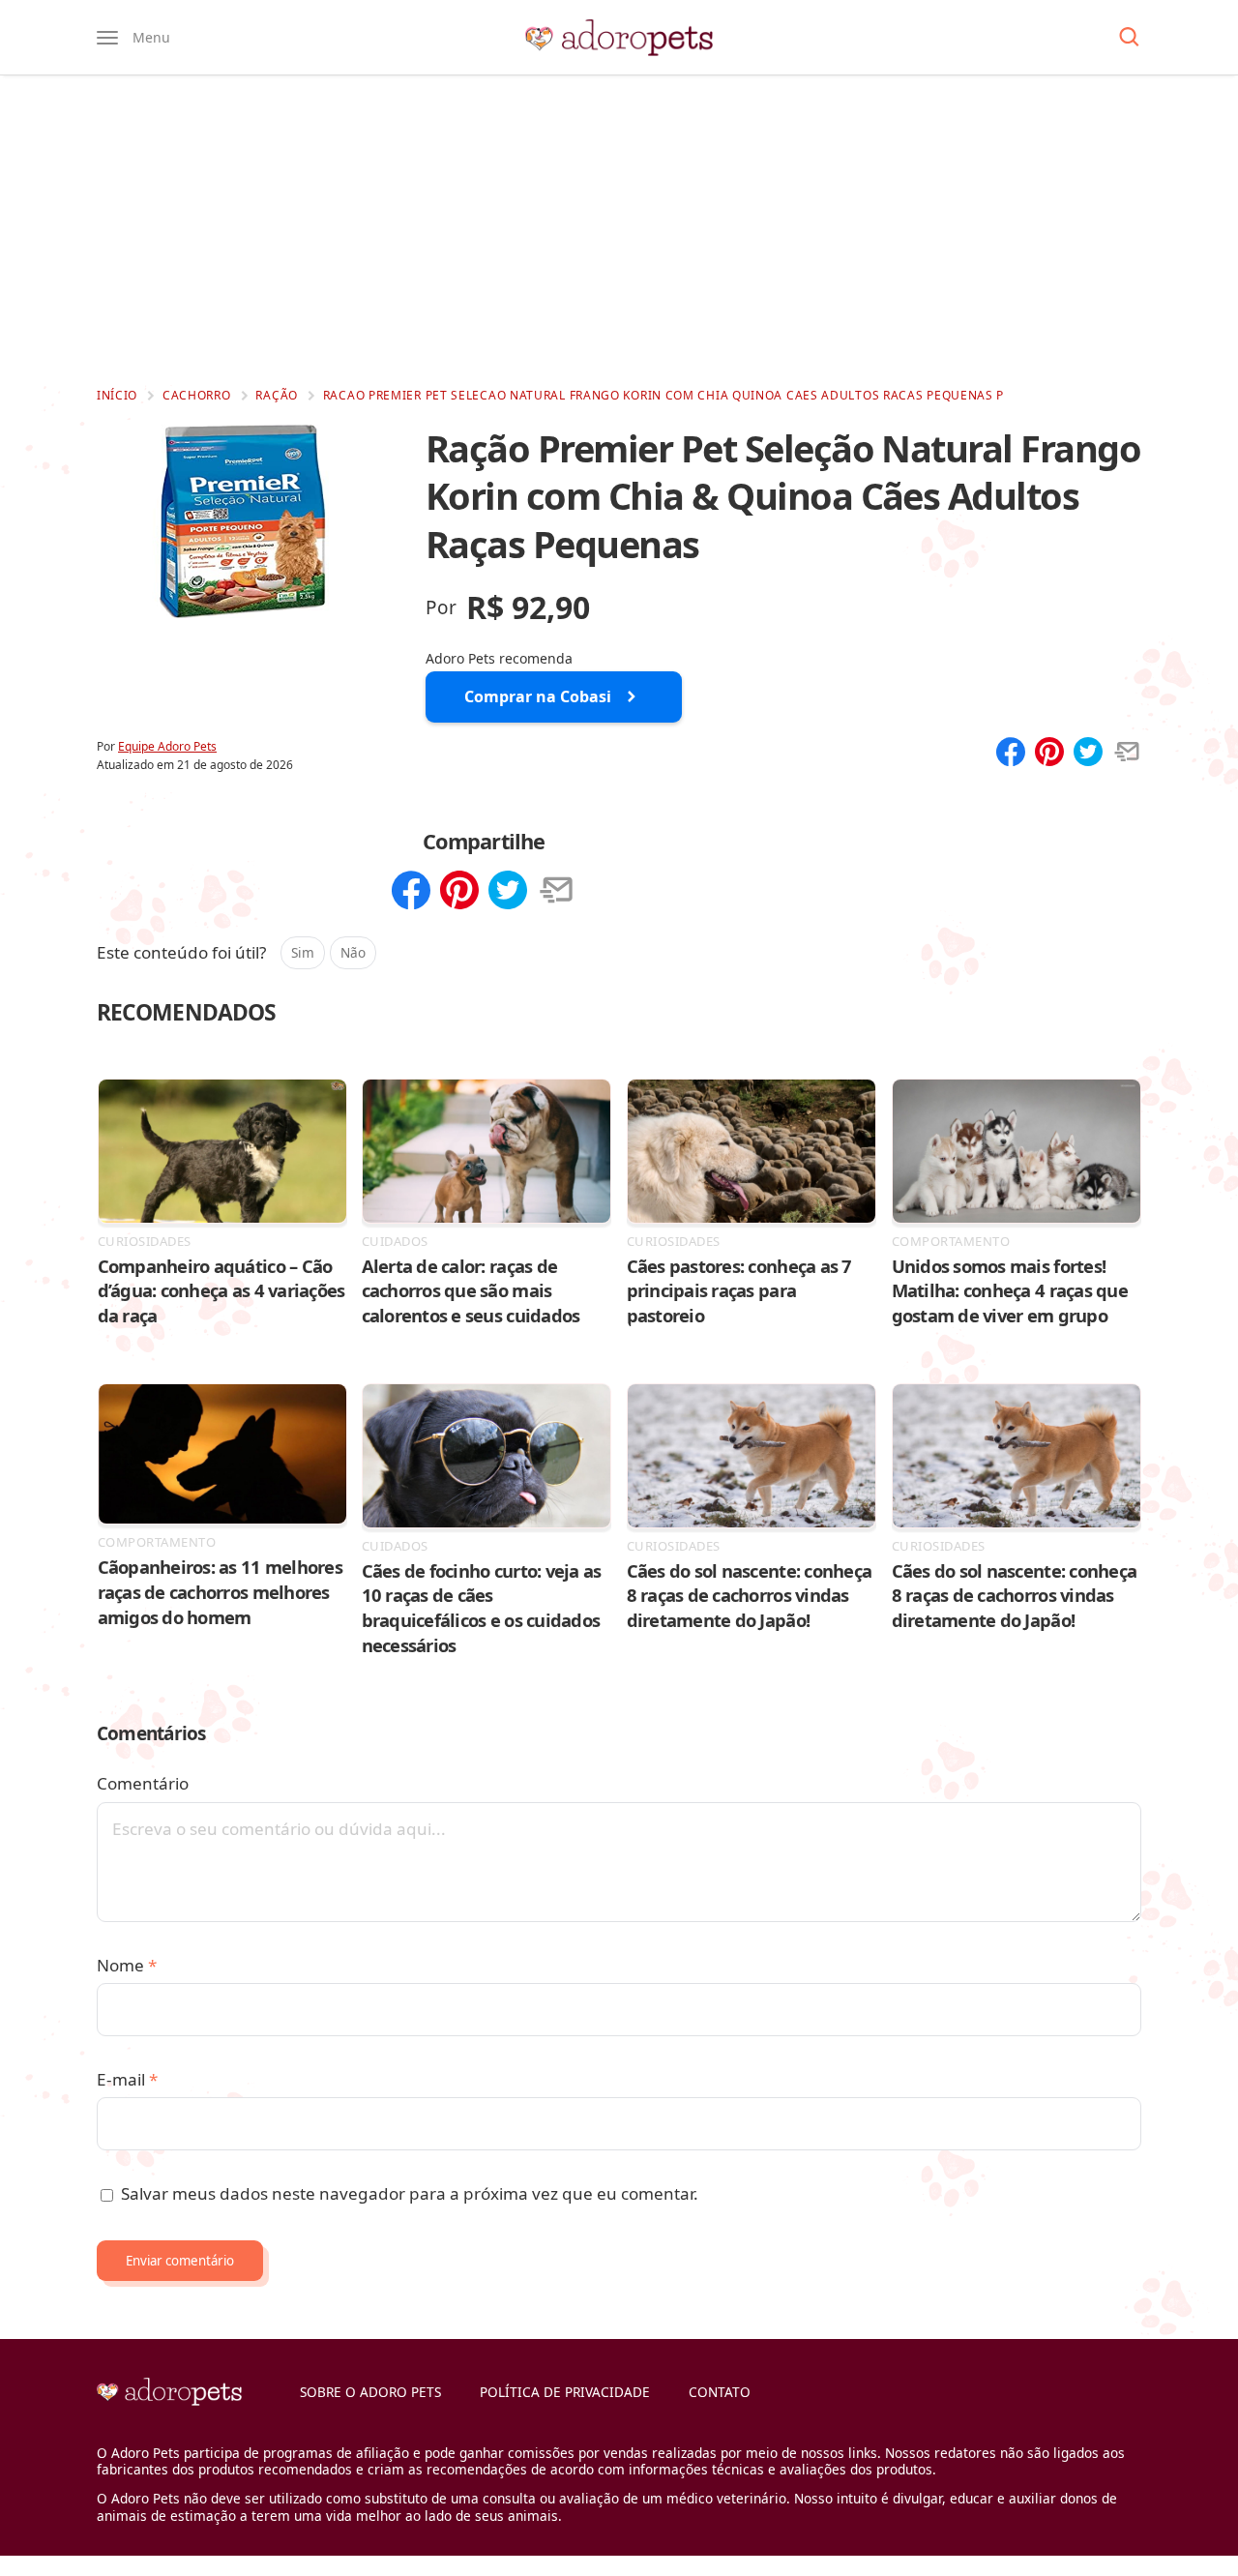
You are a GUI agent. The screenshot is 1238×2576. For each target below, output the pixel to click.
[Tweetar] (1088, 754)
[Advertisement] (619, 230)
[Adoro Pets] (619, 38)
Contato (720, 2392)
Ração (277, 395)
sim (303, 952)
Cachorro (197, 395)
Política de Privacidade (565, 2392)
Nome (127, 1965)
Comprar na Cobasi (538, 696)
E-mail (127, 2079)
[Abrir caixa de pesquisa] (1129, 38)
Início (117, 395)
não (353, 952)
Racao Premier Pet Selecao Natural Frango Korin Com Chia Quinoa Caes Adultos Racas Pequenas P (663, 395)
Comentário (143, 1783)
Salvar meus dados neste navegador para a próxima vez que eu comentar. (410, 2193)
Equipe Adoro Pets (167, 746)
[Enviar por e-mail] (1127, 754)
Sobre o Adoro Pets (370, 2392)
